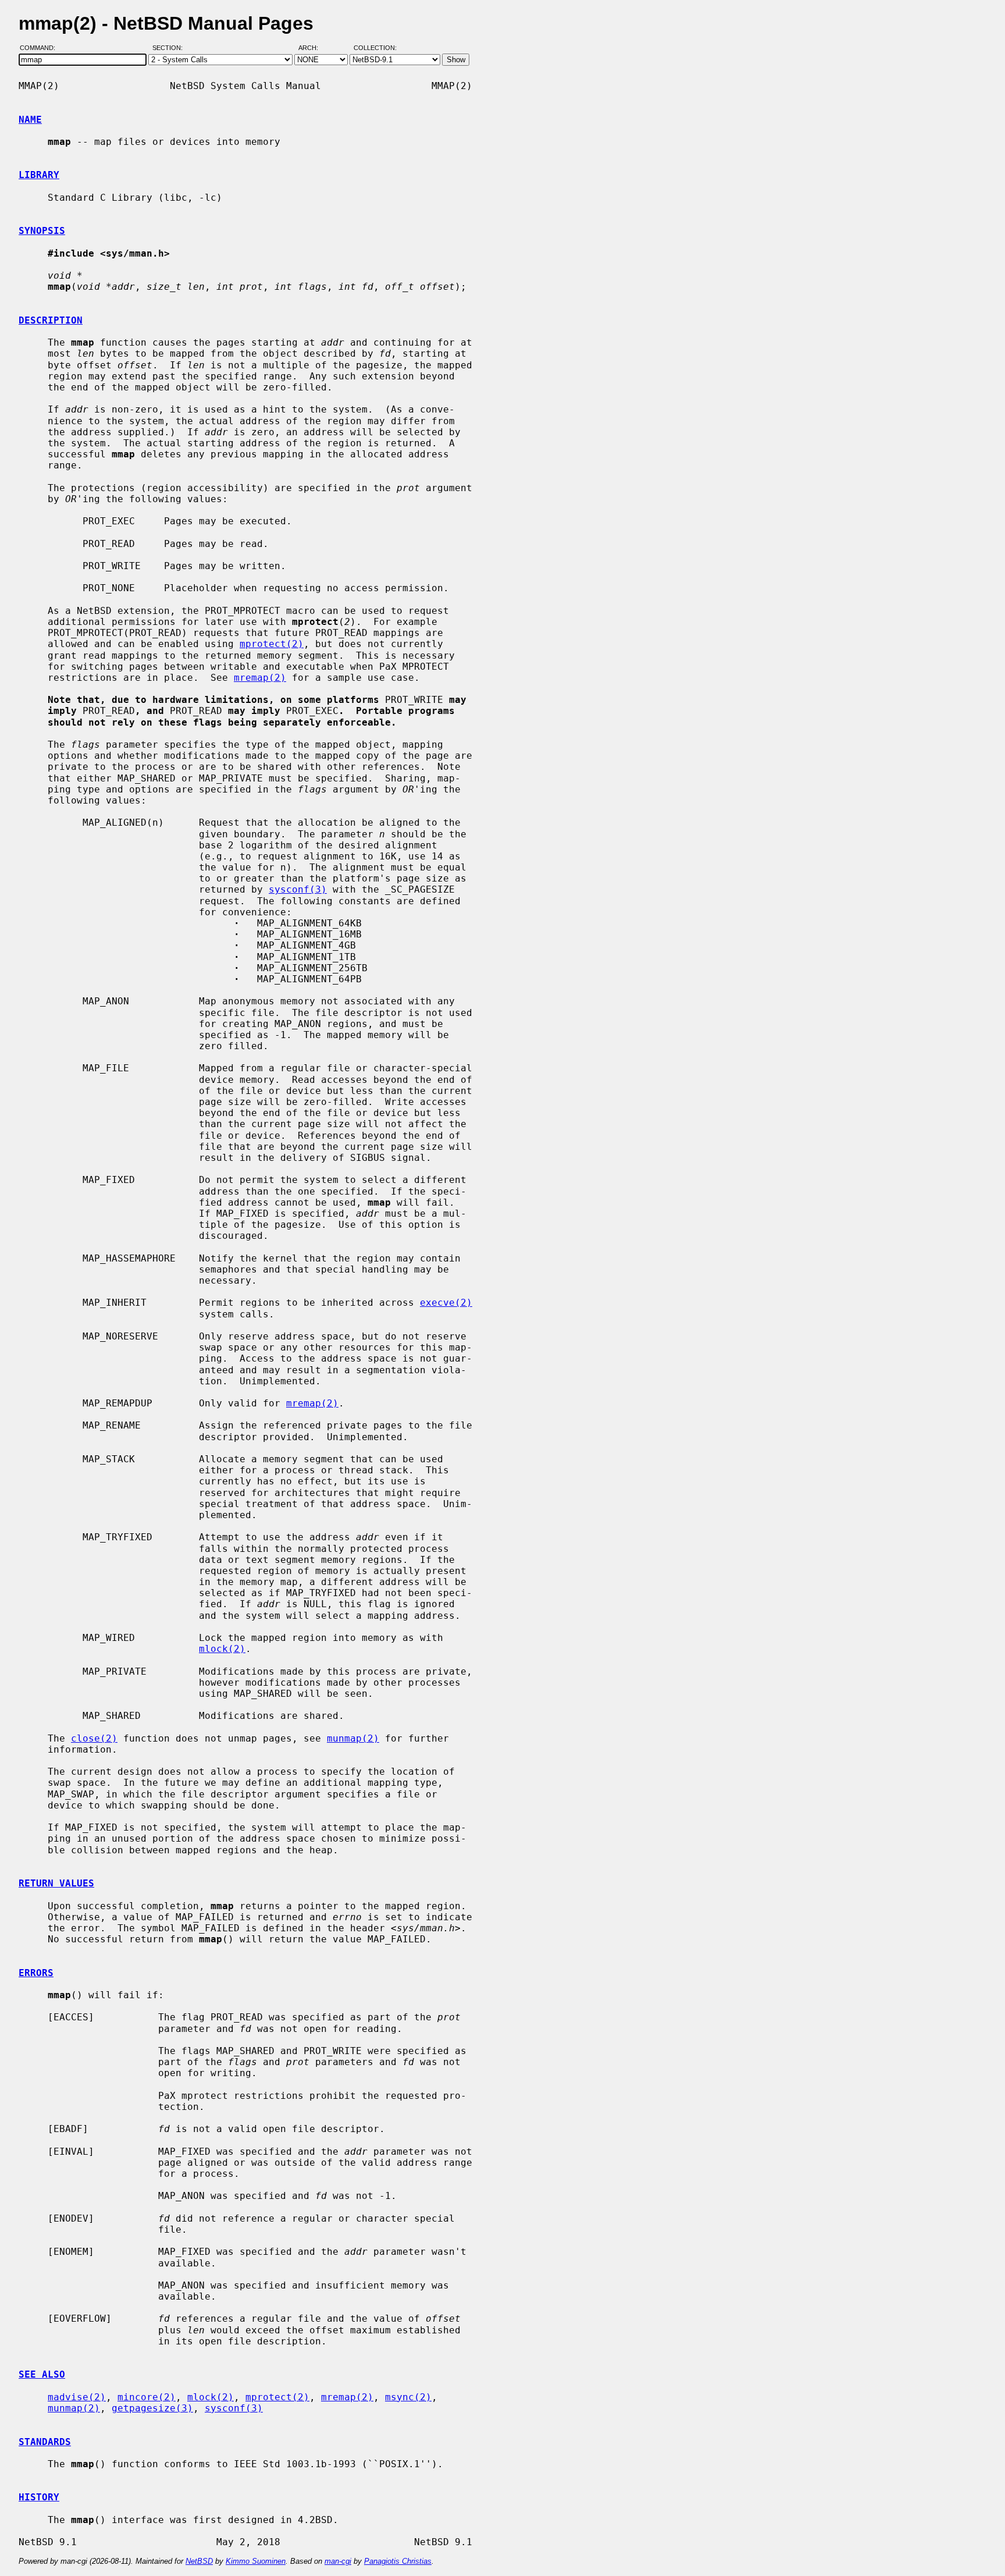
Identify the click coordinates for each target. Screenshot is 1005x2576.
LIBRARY (39, 175)
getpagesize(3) (152, 2408)
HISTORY (39, 2497)
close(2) (94, 1738)
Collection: (375, 48)
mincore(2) (147, 2397)
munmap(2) (353, 1738)
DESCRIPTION (51, 320)
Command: (41, 48)
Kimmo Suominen (256, 2561)
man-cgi (338, 2561)
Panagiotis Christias (398, 2561)
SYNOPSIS (42, 231)
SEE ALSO (42, 2374)
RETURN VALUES (56, 1883)
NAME (30, 120)
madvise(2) (77, 2397)
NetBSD (199, 2561)
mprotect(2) (272, 644)
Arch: (313, 48)
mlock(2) (222, 1649)
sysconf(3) (298, 889)
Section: (170, 48)
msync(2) (408, 2397)
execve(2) (446, 1303)
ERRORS (36, 1973)
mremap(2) (260, 678)
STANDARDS (45, 2442)
